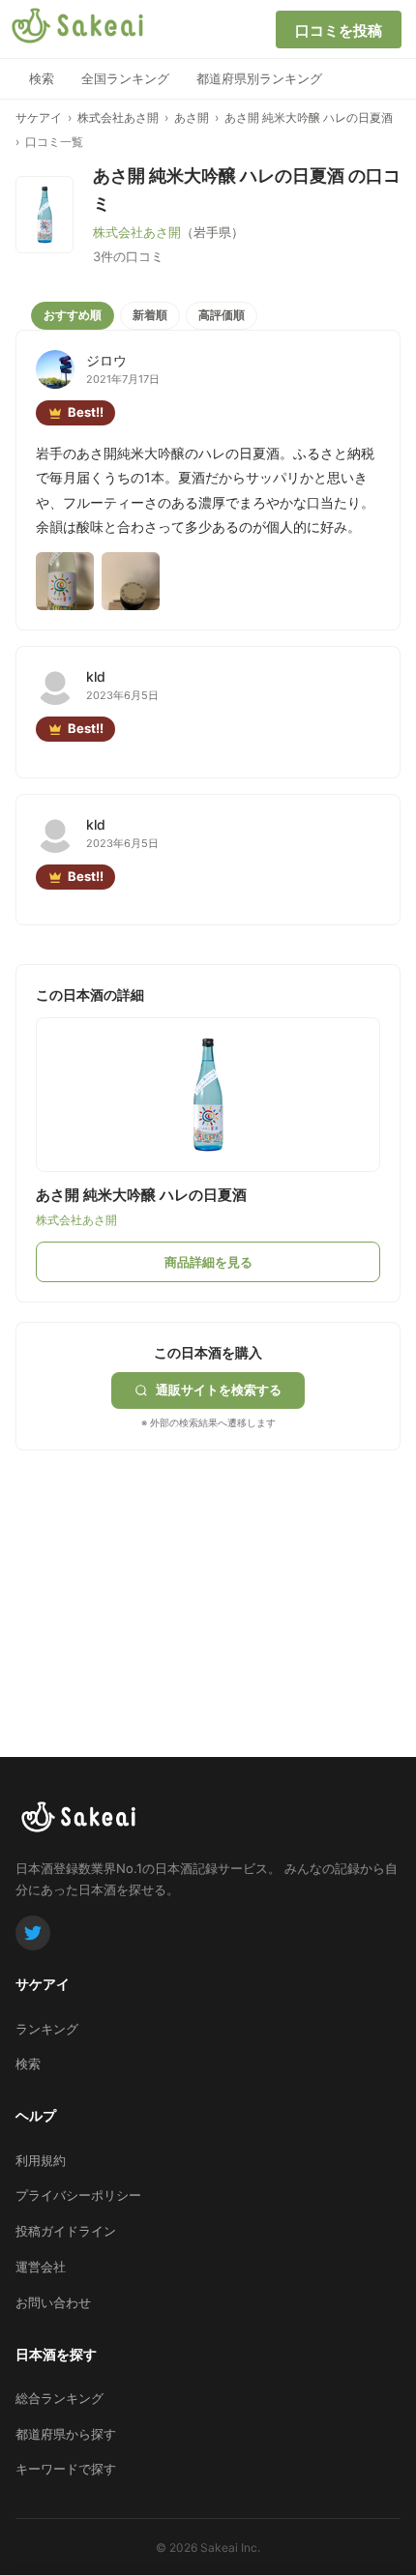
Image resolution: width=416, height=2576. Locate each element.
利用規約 (41, 2160)
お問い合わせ (53, 2302)
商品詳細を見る (208, 1262)
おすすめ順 (73, 315)
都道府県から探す (66, 2434)
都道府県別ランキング (259, 78)
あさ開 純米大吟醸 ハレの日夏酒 (309, 117)
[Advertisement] (161, 1571)
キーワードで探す (66, 2469)
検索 (42, 78)
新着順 (150, 315)
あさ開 (192, 117)
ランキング (47, 2029)
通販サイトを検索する (219, 1390)
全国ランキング (125, 78)
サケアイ (39, 117)
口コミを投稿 (339, 30)
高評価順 (222, 315)
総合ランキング (59, 2398)
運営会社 (41, 2267)
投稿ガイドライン (66, 2231)
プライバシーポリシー (78, 2195)
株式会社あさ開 (118, 117)
